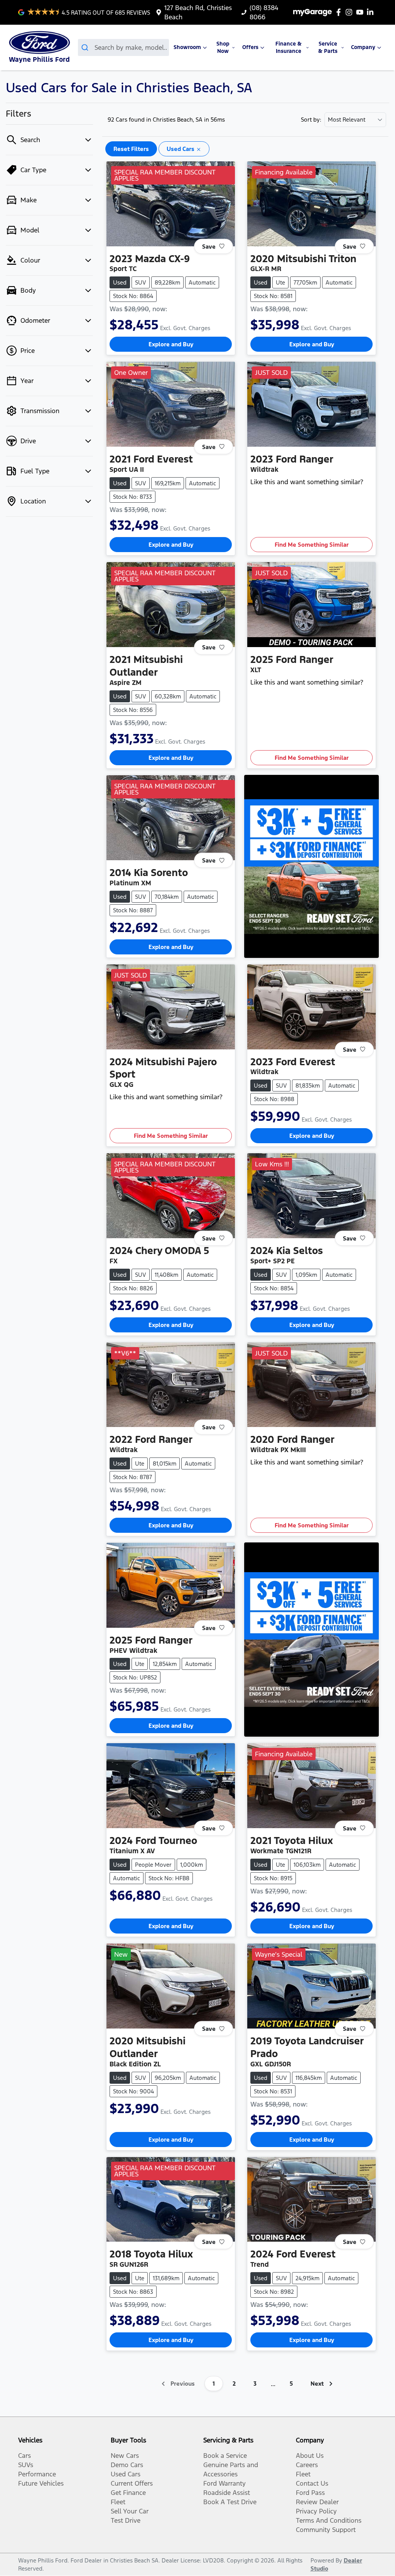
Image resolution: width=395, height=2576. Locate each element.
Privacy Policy (316, 2511)
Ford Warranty (225, 2483)
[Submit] (86, 47)
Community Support (326, 2530)
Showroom (187, 47)
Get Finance (128, 2493)
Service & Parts (328, 47)
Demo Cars (127, 2465)
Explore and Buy (171, 344)
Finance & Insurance (289, 47)
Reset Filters (131, 149)
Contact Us (312, 2483)
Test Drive (126, 2520)
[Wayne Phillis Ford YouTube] (361, 12)
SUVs (26, 2465)
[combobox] (124, 47)
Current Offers (132, 2483)
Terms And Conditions (329, 2520)
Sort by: (311, 120)
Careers (307, 2465)
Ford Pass (310, 2493)
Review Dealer (317, 2502)
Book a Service (225, 2456)
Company (363, 47)
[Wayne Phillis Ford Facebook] (340, 12)
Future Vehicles (41, 2483)
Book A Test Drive (230, 2502)
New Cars (125, 2456)
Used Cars (126, 2474)
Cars (24, 2456)
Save (209, 246)
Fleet (118, 2502)
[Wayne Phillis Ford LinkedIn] (372, 12)
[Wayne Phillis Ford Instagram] (350, 12)
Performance (37, 2474)
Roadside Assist (227, 2493)
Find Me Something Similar (312, 545)
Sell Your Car (130, 2511)
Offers (250, 47)
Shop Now (223, 47)
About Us (310, 2456)
